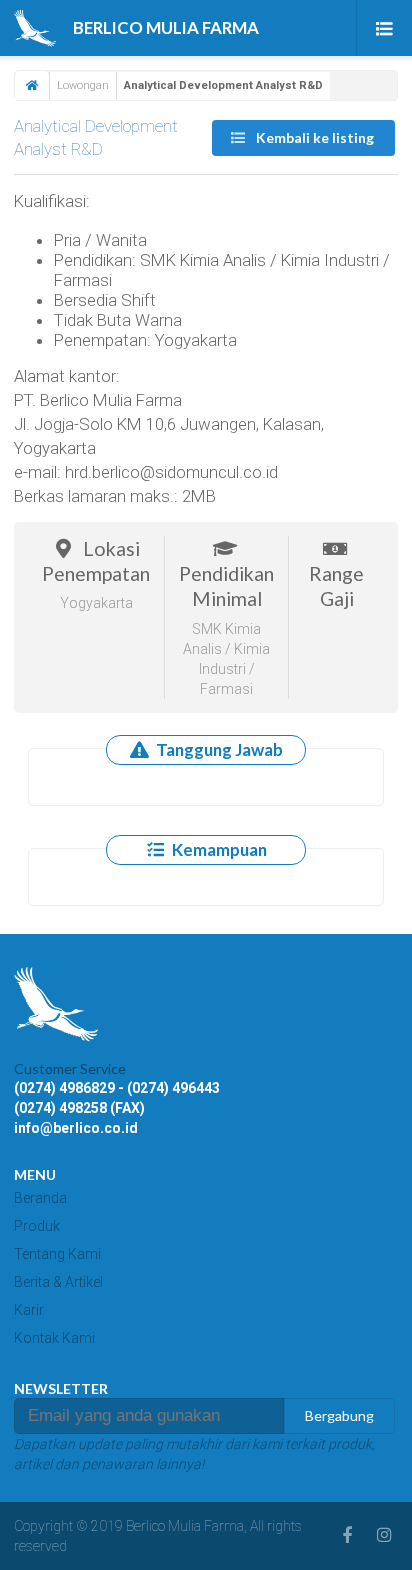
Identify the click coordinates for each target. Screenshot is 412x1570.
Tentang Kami (57, 1254)
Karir (29, 1310)
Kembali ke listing (313, 137)
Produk (37, 1226)
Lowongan (83, 85)
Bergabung (339, 1415)
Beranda (40, 1198)
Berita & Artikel (58, 1282)
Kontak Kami (54, 1338)
